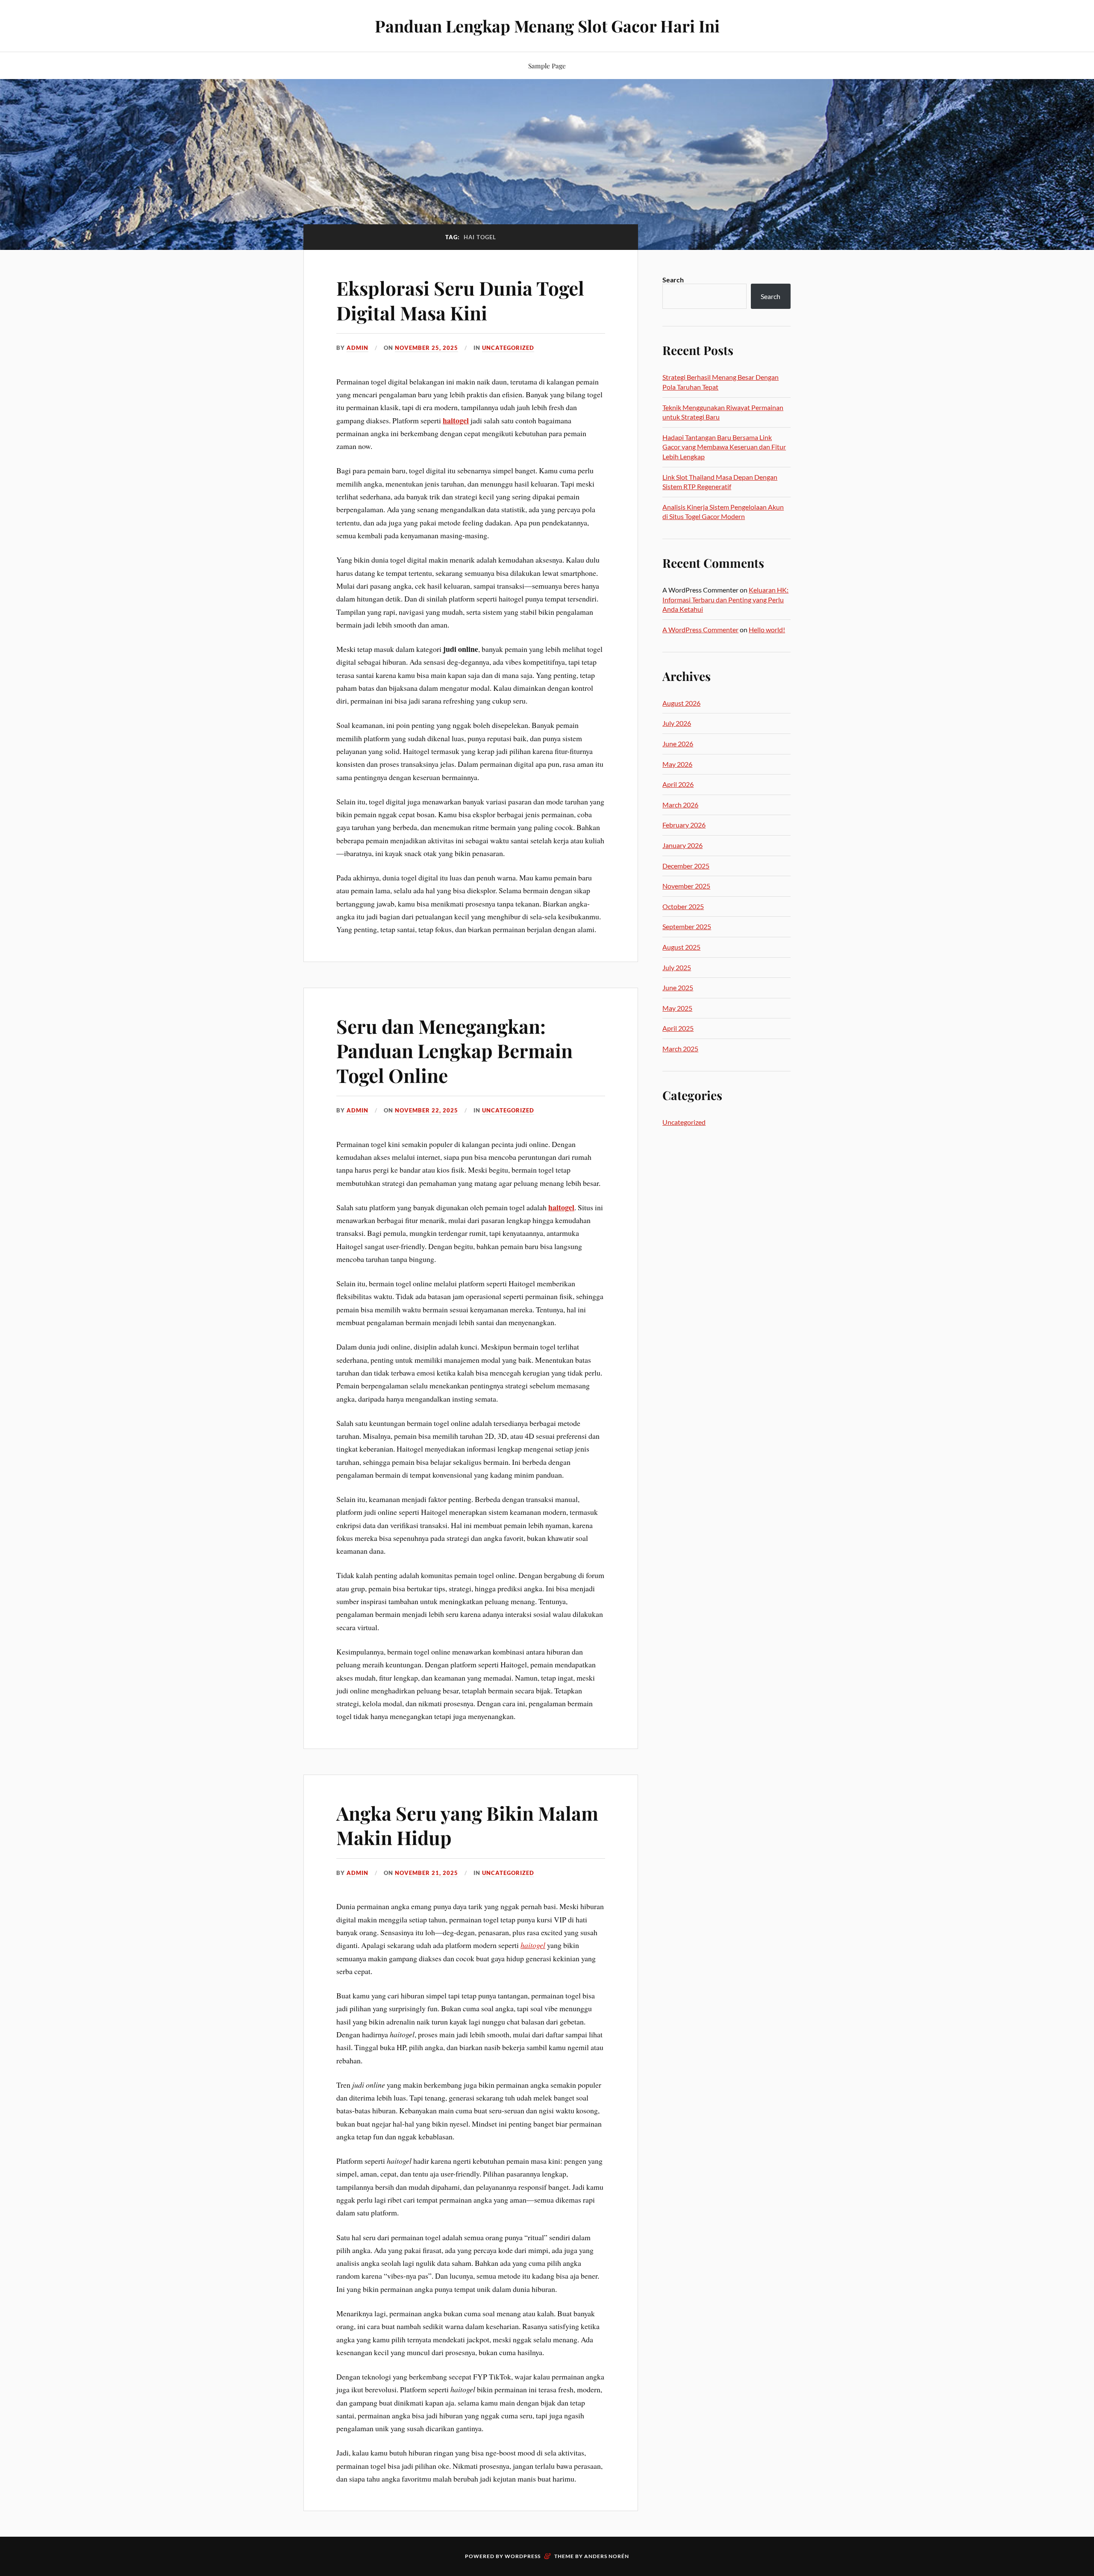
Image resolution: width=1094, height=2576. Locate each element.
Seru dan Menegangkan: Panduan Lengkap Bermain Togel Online (454, 1050)
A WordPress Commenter (700, 629)
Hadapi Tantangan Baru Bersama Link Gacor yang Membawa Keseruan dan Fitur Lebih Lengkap (724, 447)
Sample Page (547, 66)
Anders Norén (607, 2556)
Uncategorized (508, 348)
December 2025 (686, 866)
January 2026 (682, 845)
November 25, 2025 (426, 348)
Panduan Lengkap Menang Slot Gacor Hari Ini (547, 26)
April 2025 (678, 1028)
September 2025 (687, 926)
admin (357, 348)
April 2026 (678, 784)
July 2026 (677, 723)
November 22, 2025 (426, 1110)
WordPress (523, 2556)
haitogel (456, 420)
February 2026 (684, 825)
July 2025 (677, 967)
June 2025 (678, 987)
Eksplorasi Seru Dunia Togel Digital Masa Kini (460, 300)
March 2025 (680, 1049)
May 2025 (677, 1008)
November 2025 (686, 886)
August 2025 (681, 947)
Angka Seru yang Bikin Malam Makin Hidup (467, 1825)
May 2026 (677, 764)
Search (673, 280)
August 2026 (681, 703)
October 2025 (683, 906)
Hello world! (767, 629)
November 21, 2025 (426, 1873)
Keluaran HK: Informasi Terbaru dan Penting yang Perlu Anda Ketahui (725, 599)
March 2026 (680, 805)
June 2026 (678, 744)
